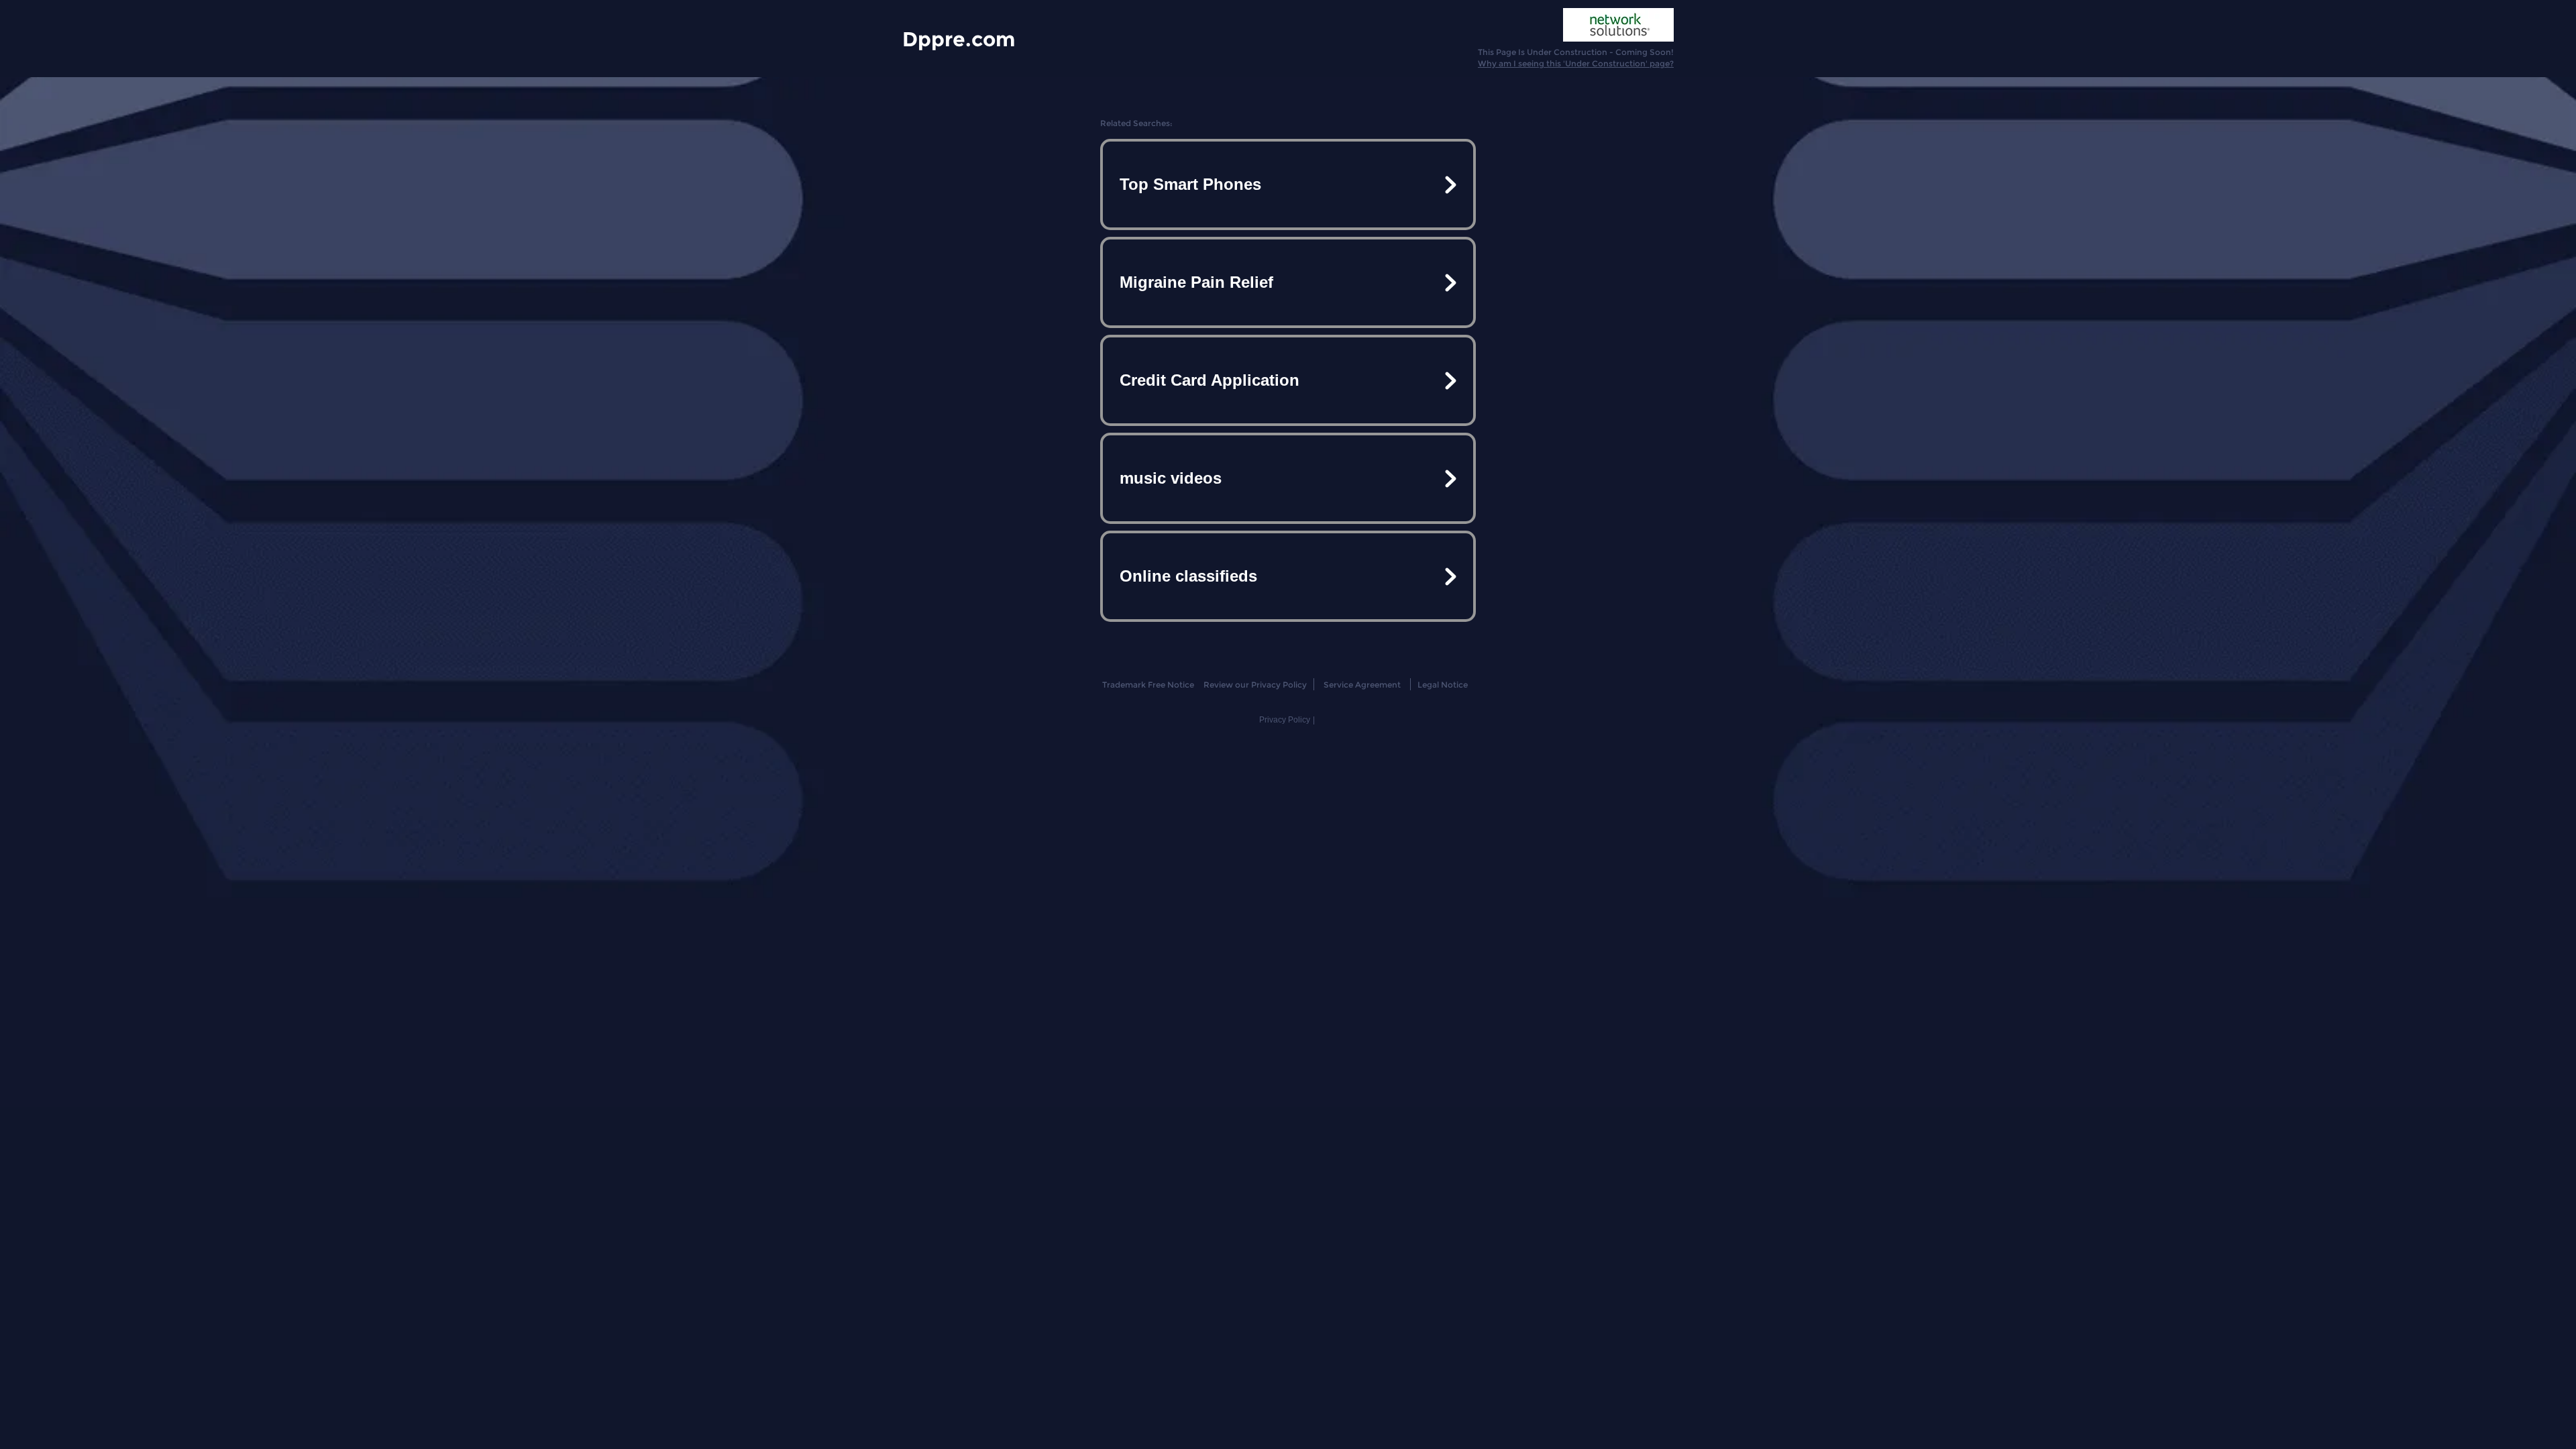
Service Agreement (1362, 685)
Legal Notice (1443, 685)
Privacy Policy (1285, 720)
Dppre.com (959, 39)
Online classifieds (1188, 576)
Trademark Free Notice (1148, 685)
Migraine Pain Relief (1196, 282)
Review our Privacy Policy (1255, 685)
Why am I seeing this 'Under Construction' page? (1576, 63)
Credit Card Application (1210, 380)
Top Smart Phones (1190, 184)
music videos (1171, 478)
